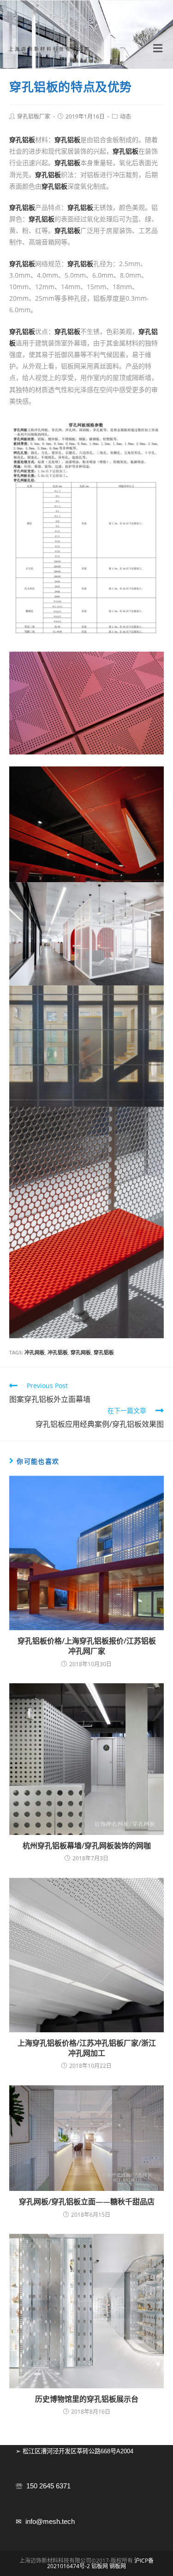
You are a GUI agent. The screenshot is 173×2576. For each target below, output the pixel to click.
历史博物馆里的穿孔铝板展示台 (87, 2399)
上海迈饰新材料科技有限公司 (50, 49)
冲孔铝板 (58, 1352)
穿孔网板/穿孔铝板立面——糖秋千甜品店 (87, 2202)
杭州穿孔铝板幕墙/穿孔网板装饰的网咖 (87, 1846)
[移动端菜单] (159, 48)
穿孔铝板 (104, 1352)
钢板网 (118, 2566)
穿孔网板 (81, 1352)
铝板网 (100, 2566)
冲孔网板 (35, 1352)
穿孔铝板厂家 (34, 116)
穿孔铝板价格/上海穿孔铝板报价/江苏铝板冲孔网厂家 (87, 1646)
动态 (125, 116)
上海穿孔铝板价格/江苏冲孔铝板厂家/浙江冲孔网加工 (87, 2048)
